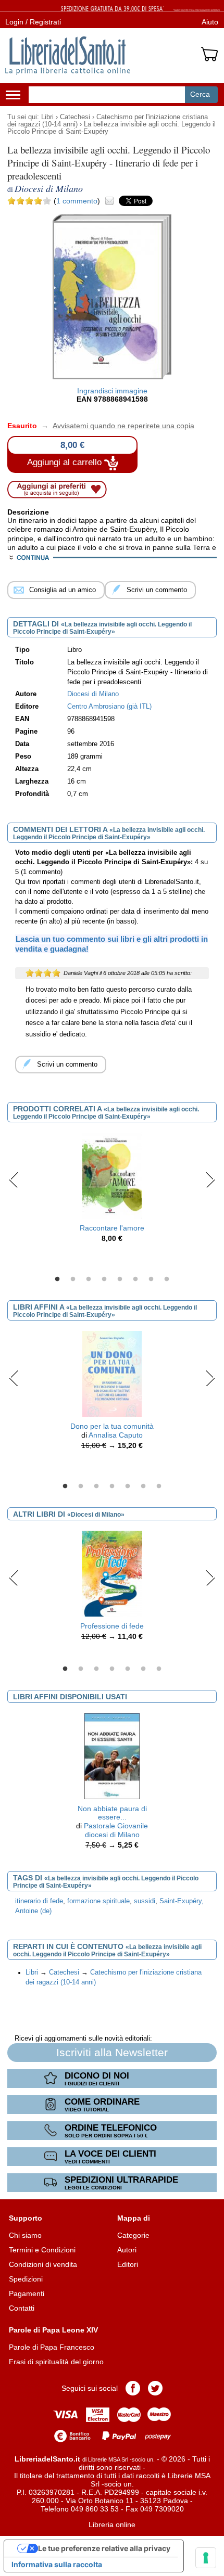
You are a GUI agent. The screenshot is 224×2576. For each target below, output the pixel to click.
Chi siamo (25, 2235)
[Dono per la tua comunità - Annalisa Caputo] (112, 1373)
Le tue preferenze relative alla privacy (104, 2548)
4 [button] (104, 1279)
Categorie (133, 2235)
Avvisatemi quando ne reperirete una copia (117, 426)
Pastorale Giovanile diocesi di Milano (116, 1830)
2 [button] (73, 1279)
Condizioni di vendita (43, 2264)
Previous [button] (14, 1180)
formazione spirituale (98, 1901)
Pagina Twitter (155, 2388)
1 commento (77, 201)
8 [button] (167, 1279)
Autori (127, 2250)
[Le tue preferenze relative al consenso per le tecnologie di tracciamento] (206, 2558)
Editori (128, 2264)
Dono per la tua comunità (112, 1426)
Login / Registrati (33, 22)
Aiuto (210, 22)
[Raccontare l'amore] (112, 1175)
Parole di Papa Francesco (52, 2347)
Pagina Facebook (133, 2388)
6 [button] (135, 1279)
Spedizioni (26, 2279)
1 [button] (57, 1279)
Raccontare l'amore (112, 1228)
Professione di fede (112, 1626)
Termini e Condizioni (42, 2250)
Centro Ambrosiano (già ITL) (109, 707)
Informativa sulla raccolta (57, 2564)
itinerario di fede (39, 1901)
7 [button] (151, 1279)
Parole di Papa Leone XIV (53, 2330)
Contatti (22, 2308)
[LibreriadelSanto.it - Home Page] (68, 56)
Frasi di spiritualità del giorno (56, 2362)
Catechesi (75, 117)
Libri (47, 117)
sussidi (145, 1901)
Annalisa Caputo (116, 1435)
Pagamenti (27, 2293)
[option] (112, 1190)
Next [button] (210, 1180)
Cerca (200, 94)
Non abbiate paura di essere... (112, 1813)
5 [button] (120, 1279)
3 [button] (89, 1279)
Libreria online (112, 2524)
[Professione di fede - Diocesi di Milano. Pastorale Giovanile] (112, 1573)
